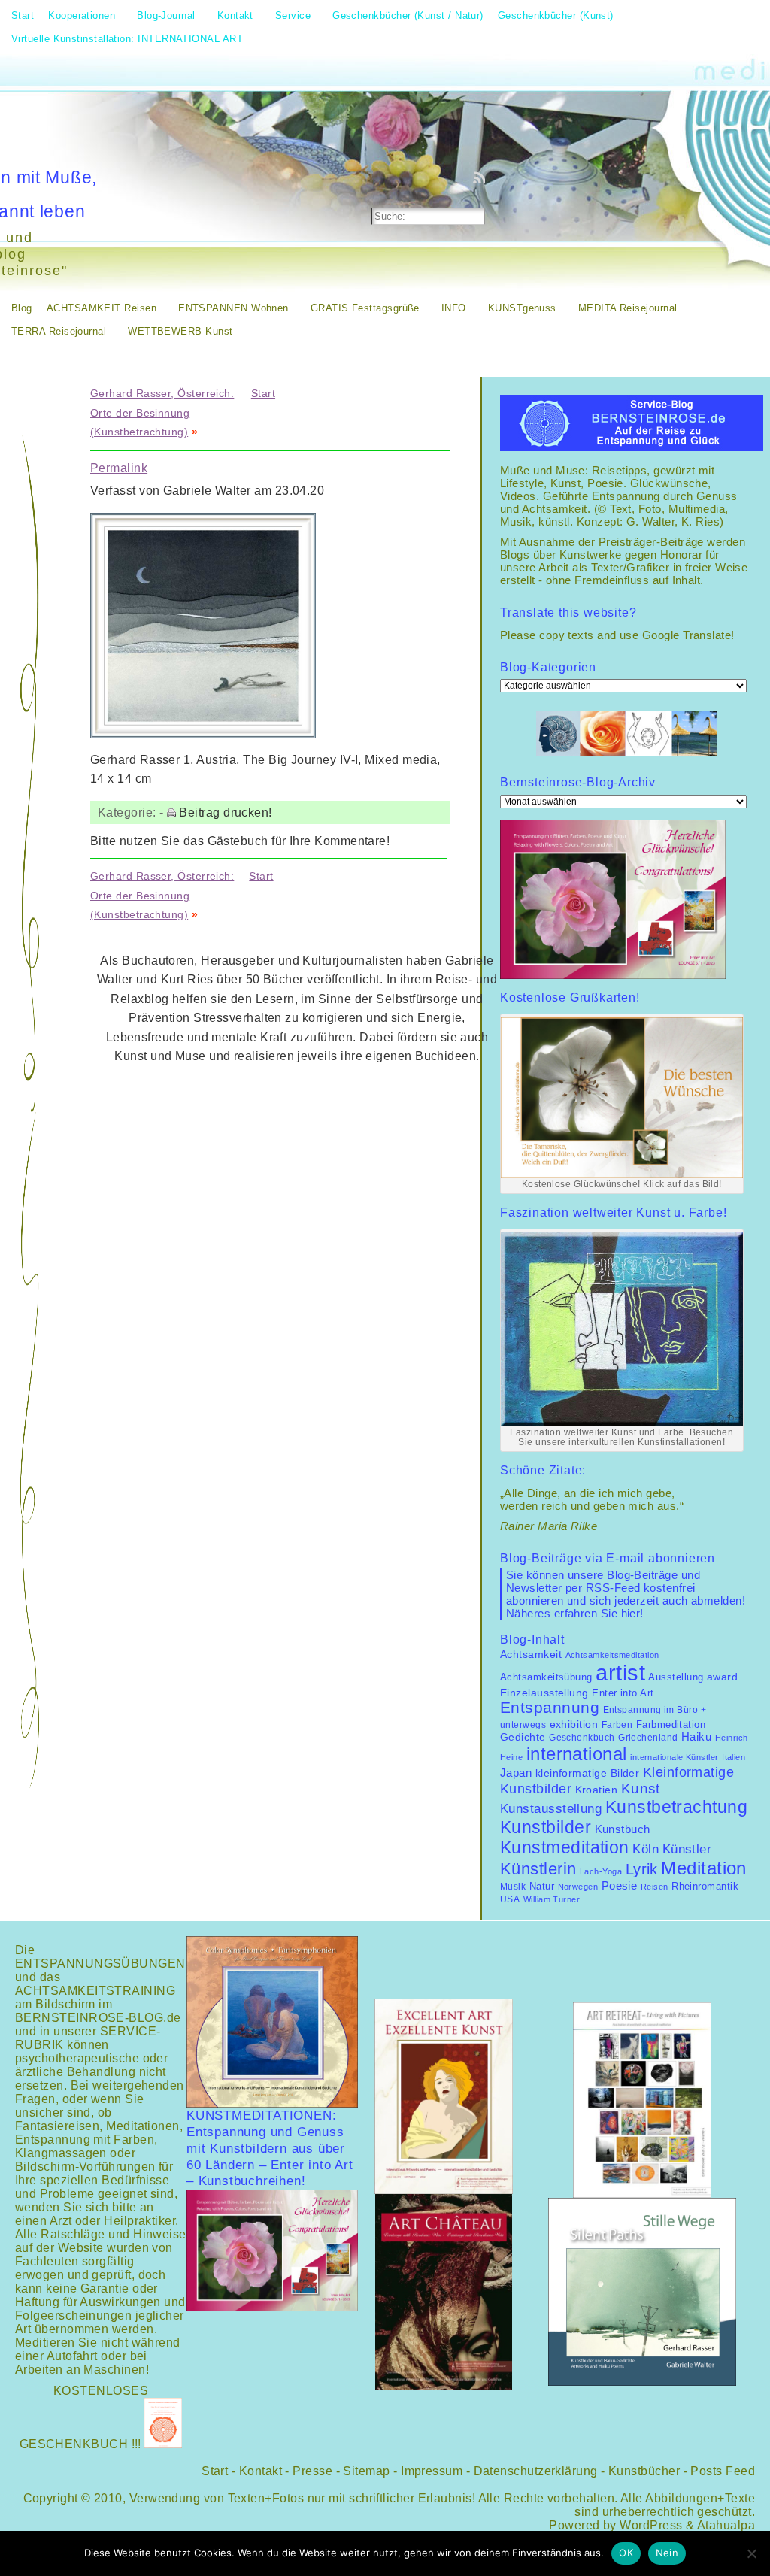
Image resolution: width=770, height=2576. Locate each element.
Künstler (687, 1849)
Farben (617, 1725)
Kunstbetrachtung (676, 1807)
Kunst (641, 1788)
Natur (542, 1886)
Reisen (655, 1887)
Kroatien (597, 1790)
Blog (22, 308)
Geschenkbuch (582, 1738)
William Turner (552, 1899)
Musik (513, 1887)
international (577, 1754)
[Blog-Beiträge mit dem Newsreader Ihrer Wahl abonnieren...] (480, 177)
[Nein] (751, 2553)
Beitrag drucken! (225, 812)
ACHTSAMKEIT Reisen (102, 308)
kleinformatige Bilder (588, 1773)
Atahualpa (726, 2525)
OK (626, 2553)
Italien (734, 1757)
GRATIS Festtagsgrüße (365, 308)
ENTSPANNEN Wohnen (233, 308)
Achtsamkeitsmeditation (612, 1655)
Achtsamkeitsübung (546, 1677)
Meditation (704, 1868)
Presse (312, 2471)
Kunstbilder (546, 1827)
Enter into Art (623, 1693)
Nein (667, 2553)
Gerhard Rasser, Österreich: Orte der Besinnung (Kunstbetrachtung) (162, 412)
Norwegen (578, 1887)
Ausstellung (676, 1677)
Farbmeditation (671, 1725)
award (722, 1677)
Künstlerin (538, 1869)
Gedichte (523, 1737)
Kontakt (261, 2471)
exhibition (574, 1724)
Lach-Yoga (601, 1871)
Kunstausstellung (551, 1809)
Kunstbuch (623, 1829)
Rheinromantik (705, 1887)
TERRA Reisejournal (59, 331)
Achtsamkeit (531, 1655)
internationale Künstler (675, 1757)
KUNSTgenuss (522, 308)
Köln (646, 1849)
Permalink (119, 468)
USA (510, 1899)
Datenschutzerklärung (536, 2471)
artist (620, 1673)
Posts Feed (723, 2471)
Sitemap (366, 2471)
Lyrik (642, 1869)
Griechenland (648, 1738)
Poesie (620, 1885)
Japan (516, 1773)
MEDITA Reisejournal (628, 308)
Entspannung (550, 1708)
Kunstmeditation (565, 1847)
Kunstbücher (644, 2471)
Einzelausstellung (544, 1693)
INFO (454, 308)
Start (263, 393)
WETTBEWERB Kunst (180, 331)
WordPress (651, 2525)
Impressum (432, 2471)
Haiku (696, 1737)
